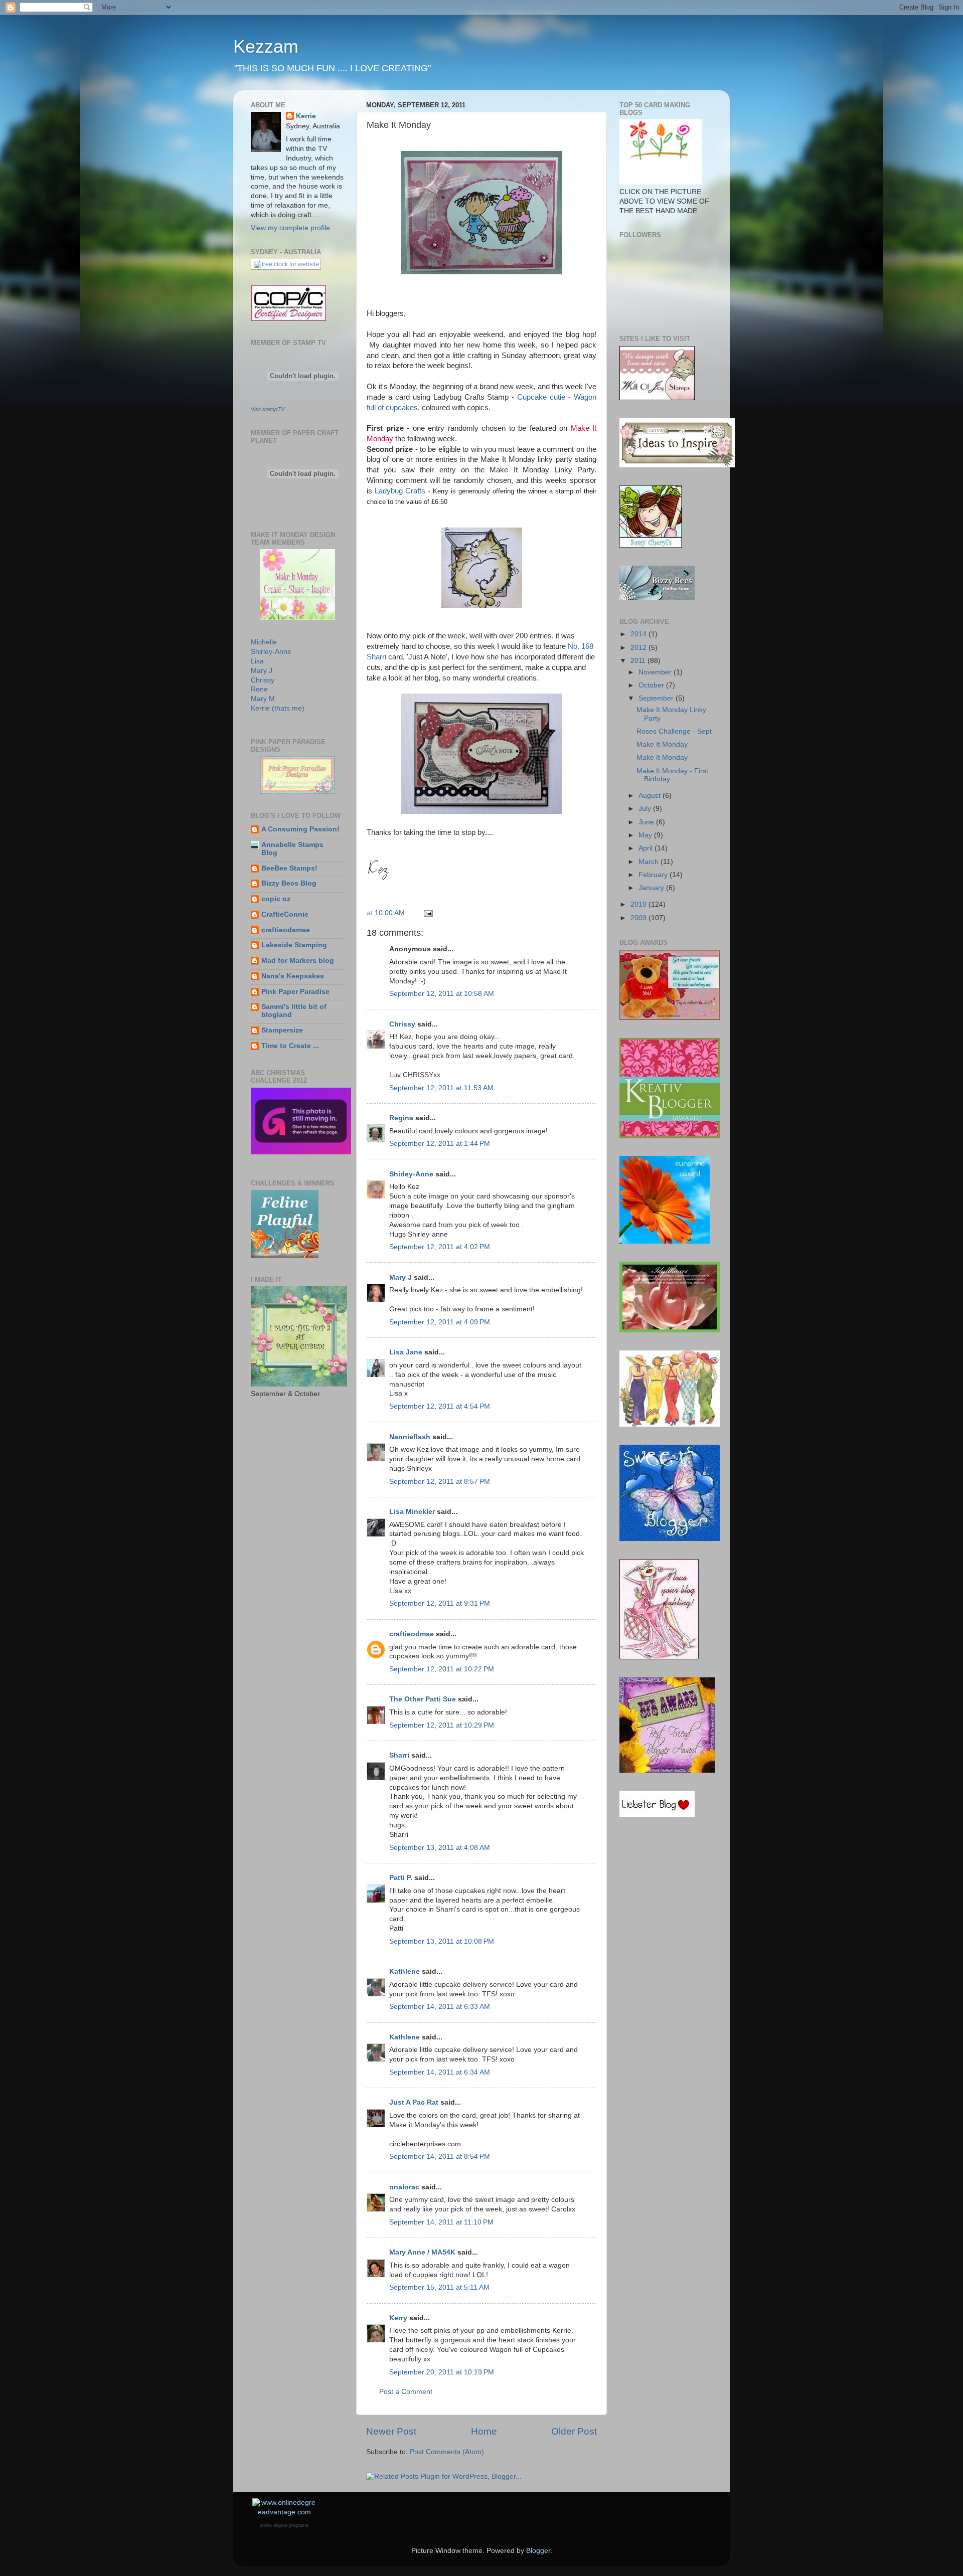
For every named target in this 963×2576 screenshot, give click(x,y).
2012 (639, 648)
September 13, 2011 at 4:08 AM (440, 1848)
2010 (639, 904)
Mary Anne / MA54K (422, 2252)
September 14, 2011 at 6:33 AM (440, 2007)
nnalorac (404, 2187)
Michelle (264, 642)
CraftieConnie (285, 914)
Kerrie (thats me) (278, 708)
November (656, 672)
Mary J (400, 1277)
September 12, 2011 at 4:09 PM (440, 1322)
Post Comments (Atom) (447, 2452)
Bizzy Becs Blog (289, 883)
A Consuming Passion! (300, 829)
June (647, 822)
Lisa (257, 661)
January (652, 888)
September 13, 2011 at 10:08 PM (442, 1941)
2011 (639, 661)
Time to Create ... (290, 1046)
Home (484, 2431)
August (651, 796)
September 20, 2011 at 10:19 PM (442, 2372)
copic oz (276, 899)
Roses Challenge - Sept (674, 731)
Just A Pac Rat (414, 2102)
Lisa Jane (406, 1352)
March (650, 862)
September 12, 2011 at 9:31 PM (440, 1603)
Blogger (538, 2551)
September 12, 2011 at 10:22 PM (442, 1669)
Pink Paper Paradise (295, 992)
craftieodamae (286, 930)
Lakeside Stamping (294, 945)
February (654, 875)
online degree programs (284, 2525)
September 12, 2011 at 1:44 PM (440, 1144)
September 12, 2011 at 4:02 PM (440, 1247)
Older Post (574, 2431)
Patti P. (401, 1878)
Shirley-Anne (411, 1174)
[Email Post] (428, 913)
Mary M (263, 699)
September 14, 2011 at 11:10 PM (441, 2222)
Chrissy (402, 1024)
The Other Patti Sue (423, 1699)
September (657, 698)
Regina (401, 1118)
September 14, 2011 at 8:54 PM (440, 2157)
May (646, 835)
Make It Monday (662, 744)
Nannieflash (410, 1437)
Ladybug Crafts (400, 491)
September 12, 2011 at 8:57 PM (440, 1482)
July (646, 809)
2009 (639, 918)
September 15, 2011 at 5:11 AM (439, 2287)
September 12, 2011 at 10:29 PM (442, 1725)
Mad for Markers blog (298, 961)
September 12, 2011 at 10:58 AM (442, 994)
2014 (639, 634)
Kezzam (266, 46)
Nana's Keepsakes (293, 976)
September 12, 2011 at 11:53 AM (441, 1088)
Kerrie (306, 116)
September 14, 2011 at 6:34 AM (440, 2072)
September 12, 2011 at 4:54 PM (440, 1406)
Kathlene (405, 1971)
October (652, 685)
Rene (259, 689)
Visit (268, 409)
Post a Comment (406, 2392)
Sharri (399, 1755)
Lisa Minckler (412, 1512)
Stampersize (282, 1030)
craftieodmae (412, 1634)
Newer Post (391, 2431)
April (647, 848)
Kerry (398, 2318)
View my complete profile (290, 228)
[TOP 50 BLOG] (661, 182)
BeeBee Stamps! (289, 868)
